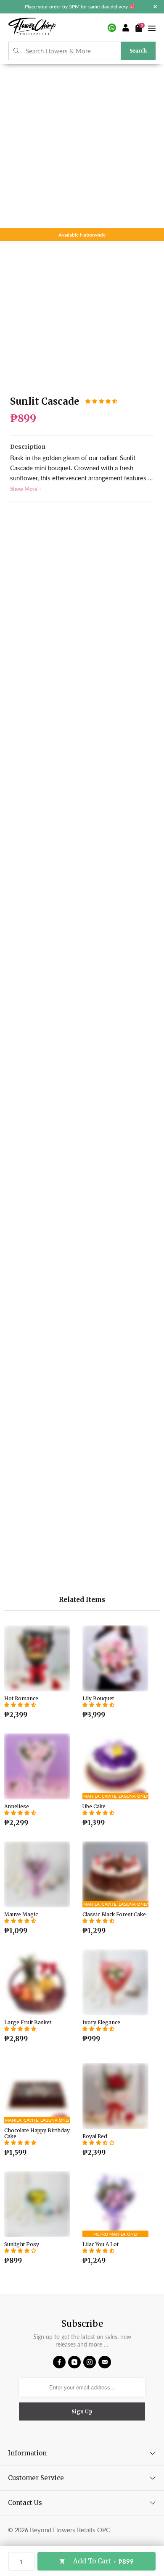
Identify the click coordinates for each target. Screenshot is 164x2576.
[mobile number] (112, 28)
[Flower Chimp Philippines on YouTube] (74, 2362)
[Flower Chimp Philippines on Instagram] (90, 2362)
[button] (101, 401)
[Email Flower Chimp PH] (105, 2362)
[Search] (17, 51)
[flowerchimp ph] (32, 28)
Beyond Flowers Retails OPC (70, 2530)
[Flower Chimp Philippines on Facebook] (59, 2362)
